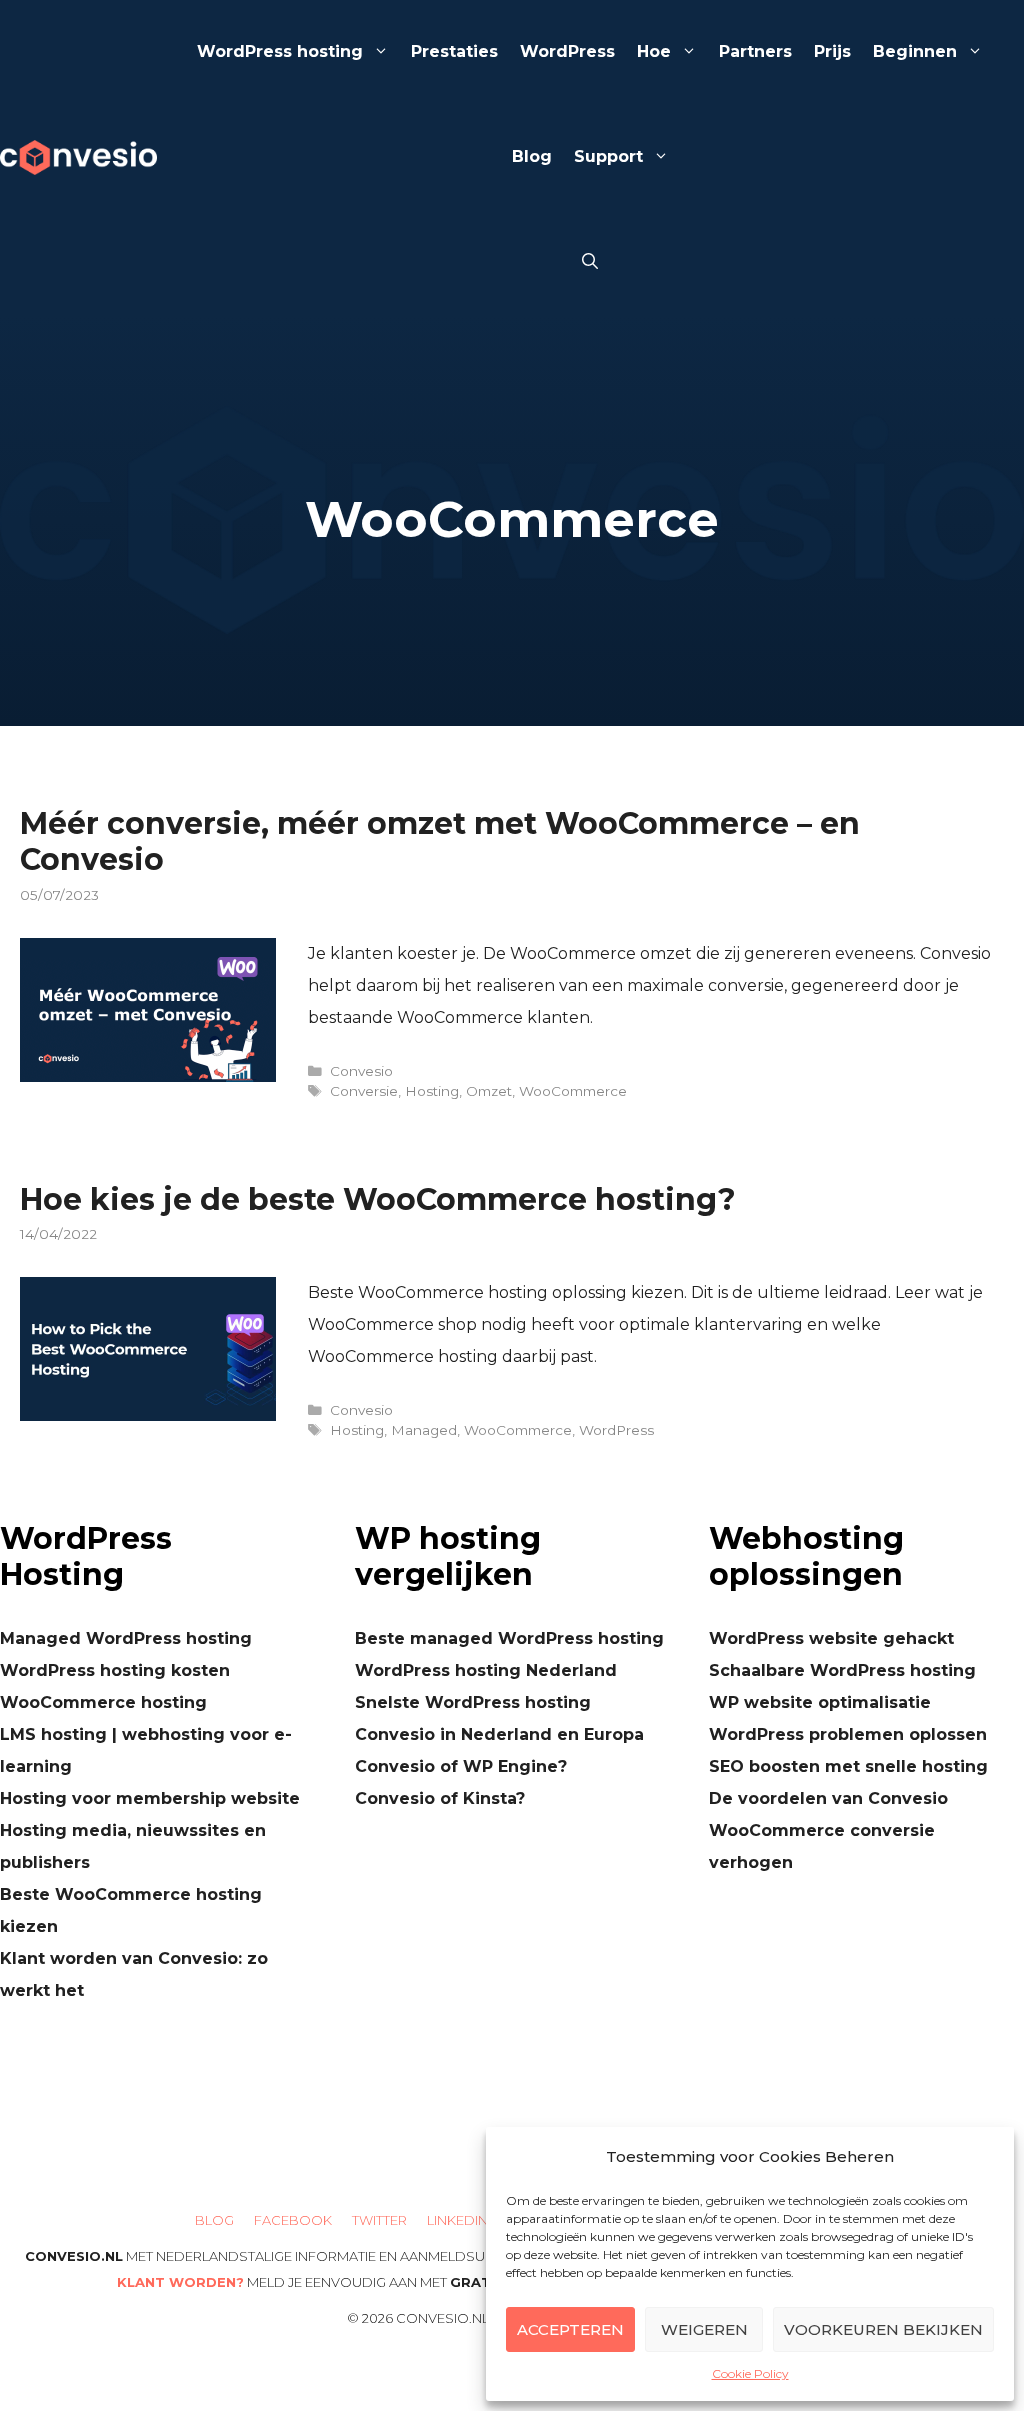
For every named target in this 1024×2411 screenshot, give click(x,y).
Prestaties (454, 51)
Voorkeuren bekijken (883, 2329)
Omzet (489, 1091)
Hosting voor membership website (150, 1798)
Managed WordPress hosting (126, 1638)
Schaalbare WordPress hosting (842, 1670)
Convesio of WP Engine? (461, 1766)
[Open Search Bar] (590, 262)
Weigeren (704, 2329)
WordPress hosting (280, 51)
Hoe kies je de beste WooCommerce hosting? (378, 1199)
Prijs (832, 51)
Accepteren (570, 2329)
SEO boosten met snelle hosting (848, 1766)
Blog (532, 156)
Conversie (364, 1091)
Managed (424, 1430)
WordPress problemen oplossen (848, 1734)
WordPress (567, 51)
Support (608, 156)
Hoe (654, 51)
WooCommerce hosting (103, 1702)
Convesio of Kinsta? (440, 1798)
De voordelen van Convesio (828, 1798)
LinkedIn (457, 2220)
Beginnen (915, 51)
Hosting (432, 1091)
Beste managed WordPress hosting (509, 1638)
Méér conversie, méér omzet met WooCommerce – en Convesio (440, 841)
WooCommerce (573, 1091)
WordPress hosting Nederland (486, 1670)
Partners (755, 51)
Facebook (293, 2220)
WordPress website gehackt (831, 1638)
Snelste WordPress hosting (473, 1702)
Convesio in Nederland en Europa (499, 1734)
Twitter (379, 2220)
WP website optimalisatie (820, 1702)
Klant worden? (180, 2282)
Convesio (361, 1071)
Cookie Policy (750, 2373)
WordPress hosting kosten (115, 1670)
